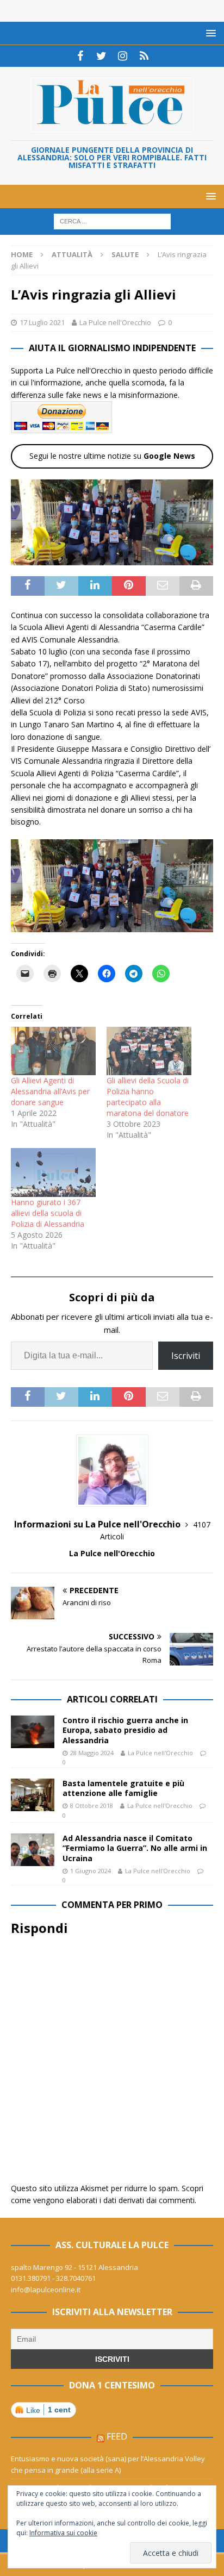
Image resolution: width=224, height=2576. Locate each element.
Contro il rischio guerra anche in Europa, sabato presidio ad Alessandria (125, 1730)
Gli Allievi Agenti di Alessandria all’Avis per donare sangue (50, 1091)
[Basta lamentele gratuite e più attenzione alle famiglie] (33, 1795)
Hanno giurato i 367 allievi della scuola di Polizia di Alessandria (48, 1213)
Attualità (72, 254)
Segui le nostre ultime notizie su (112, 456)
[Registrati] (144, 56)
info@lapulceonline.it (46, 2290)
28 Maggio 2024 (92, 1753)
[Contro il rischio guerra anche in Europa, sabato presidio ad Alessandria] (33, 1732)
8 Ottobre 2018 (92, 1805)
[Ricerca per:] (112, 221)
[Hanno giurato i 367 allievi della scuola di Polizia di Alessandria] (53, 1172)
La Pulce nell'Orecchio (115, 322)
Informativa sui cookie (63, 2533)
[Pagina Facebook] (80, 56)
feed (117, 2436)
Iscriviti (186, 1356)
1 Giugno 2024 (91, 1871)
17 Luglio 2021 (42, 322)
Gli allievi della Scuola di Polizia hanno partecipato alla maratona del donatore (148, 1097)
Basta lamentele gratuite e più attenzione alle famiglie (123, 1788)
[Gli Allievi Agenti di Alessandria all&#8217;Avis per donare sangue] (53, 1051)
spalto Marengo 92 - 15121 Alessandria (74, 2267)
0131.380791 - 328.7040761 (53, 2278)
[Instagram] (123, 56)
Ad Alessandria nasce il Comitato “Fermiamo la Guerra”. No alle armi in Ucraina (135, 1848)
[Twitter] (101, 56)
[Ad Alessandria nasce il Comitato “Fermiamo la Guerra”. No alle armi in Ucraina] (33, 1850)
